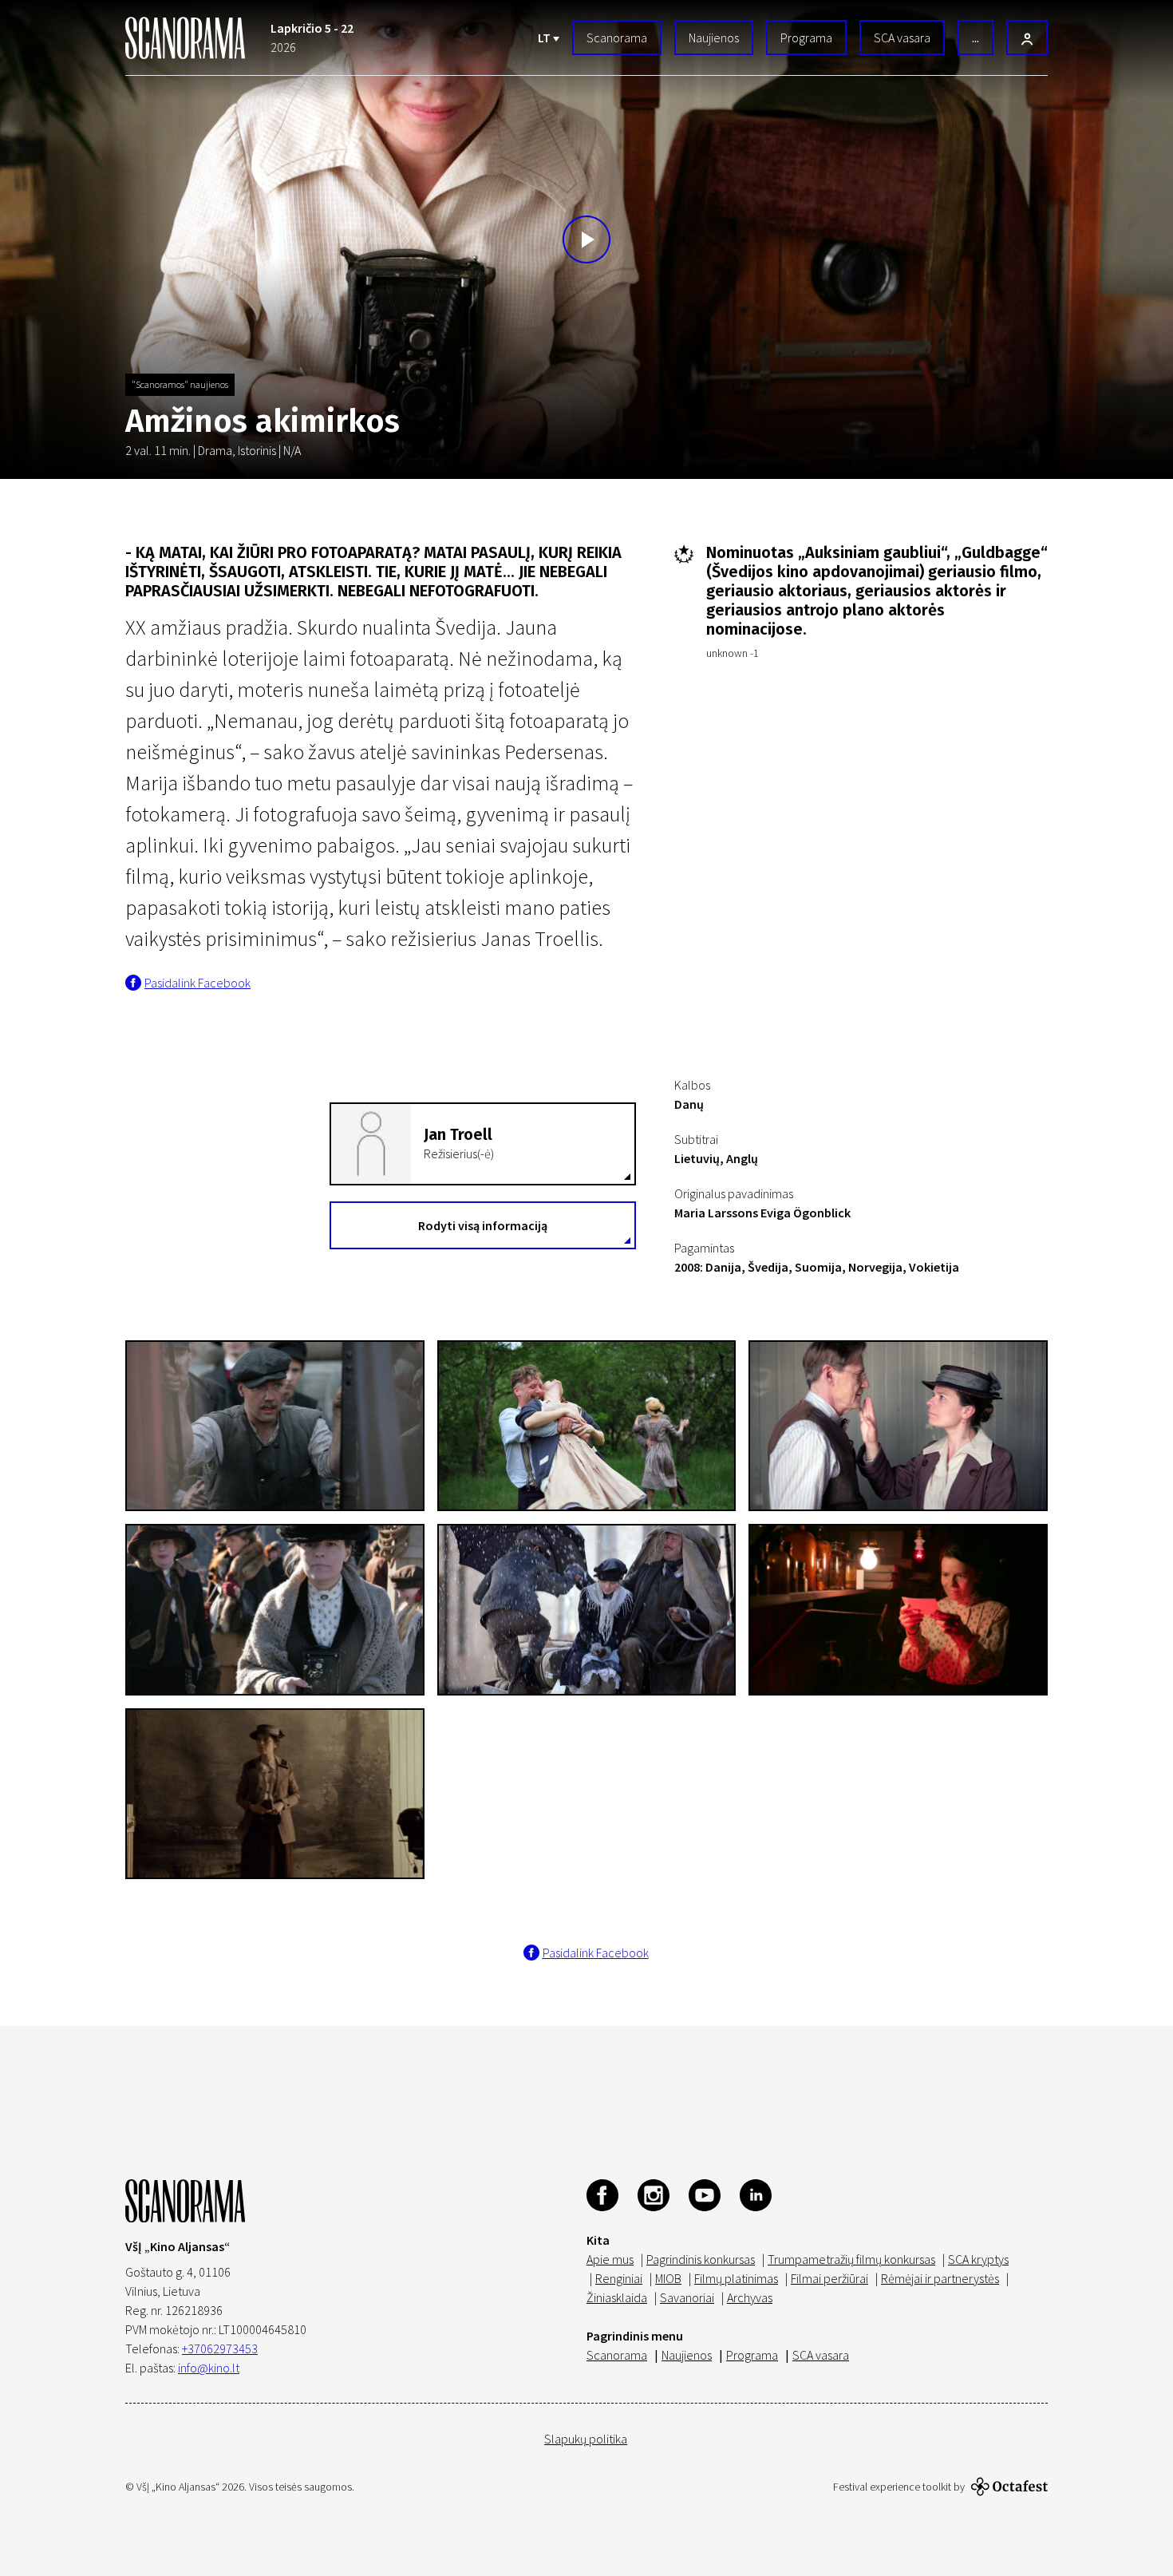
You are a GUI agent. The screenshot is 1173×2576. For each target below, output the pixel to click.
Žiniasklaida (617, 2297)
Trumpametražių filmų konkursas (851, 2259)
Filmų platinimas (736, 2278)
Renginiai (619, 2278)
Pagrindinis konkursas (701, 2259)
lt (545, 38)
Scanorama (617, 38)
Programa (806, 38)
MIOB (668, 2278)
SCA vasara (902, 38)
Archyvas (750, 2297)
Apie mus (610, 2259)
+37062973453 (220, 2348)
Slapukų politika (586, 2439)
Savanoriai (687, 2297)
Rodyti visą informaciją (483, 1225)
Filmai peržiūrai (829, 2278)
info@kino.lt (209, 2368)
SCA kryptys (978, 2259)
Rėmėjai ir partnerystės (940, 2278)
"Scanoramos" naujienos (180, 384)
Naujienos (714, 38)
